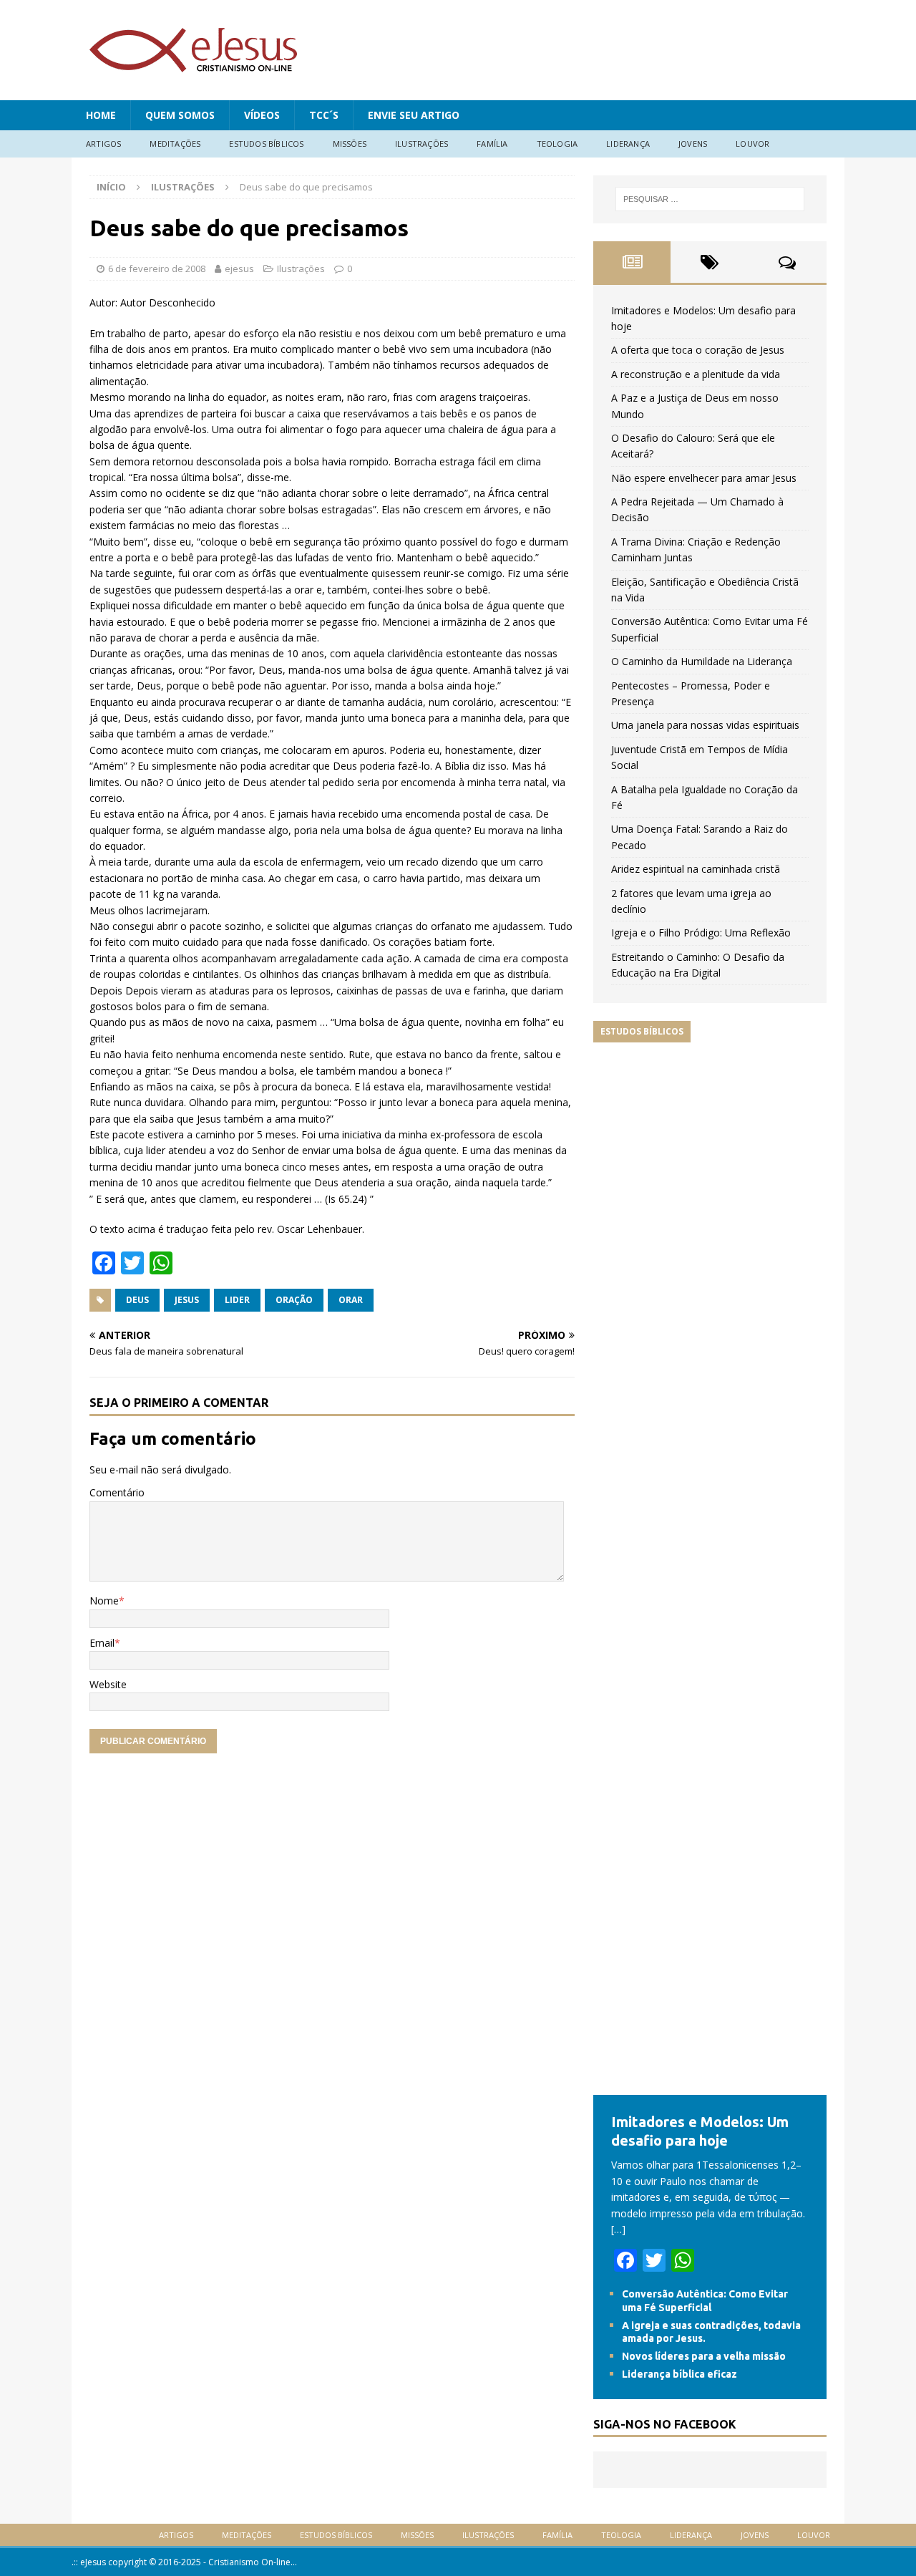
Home (101, 115)
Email (102, 1643)
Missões (350, 144)
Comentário (117, 1492)
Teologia (557, 144)
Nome (104, 1601)
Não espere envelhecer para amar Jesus (704, 478)
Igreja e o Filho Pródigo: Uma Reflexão (701, 933)
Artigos (103, 144)
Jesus (187, 1300)
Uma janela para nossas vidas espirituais (705, 725)
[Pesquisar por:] (710, 199)
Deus (137, 1300)
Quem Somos (180, 115)
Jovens (693, 144)
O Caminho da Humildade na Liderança (702, 661)
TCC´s (324, 115)
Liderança (628, 144)
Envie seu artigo (414, 115)
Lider (237, 1300)
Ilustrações (422, 144)
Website (108, 1684)
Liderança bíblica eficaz (679, 2374)
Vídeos (262, 115)
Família (492, 144)
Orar (351, 1300)
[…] (618, 2229)
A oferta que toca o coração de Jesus (698, 350)
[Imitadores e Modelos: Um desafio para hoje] (710, 2087)
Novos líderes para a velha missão (704, 2356)
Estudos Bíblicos (266, 144)
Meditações (175, 144)
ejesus (239, 268)
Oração (294, 1300)
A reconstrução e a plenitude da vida (696, 374)
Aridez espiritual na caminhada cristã (696, 869)
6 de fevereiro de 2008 (157, 268)
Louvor (752, 144)
